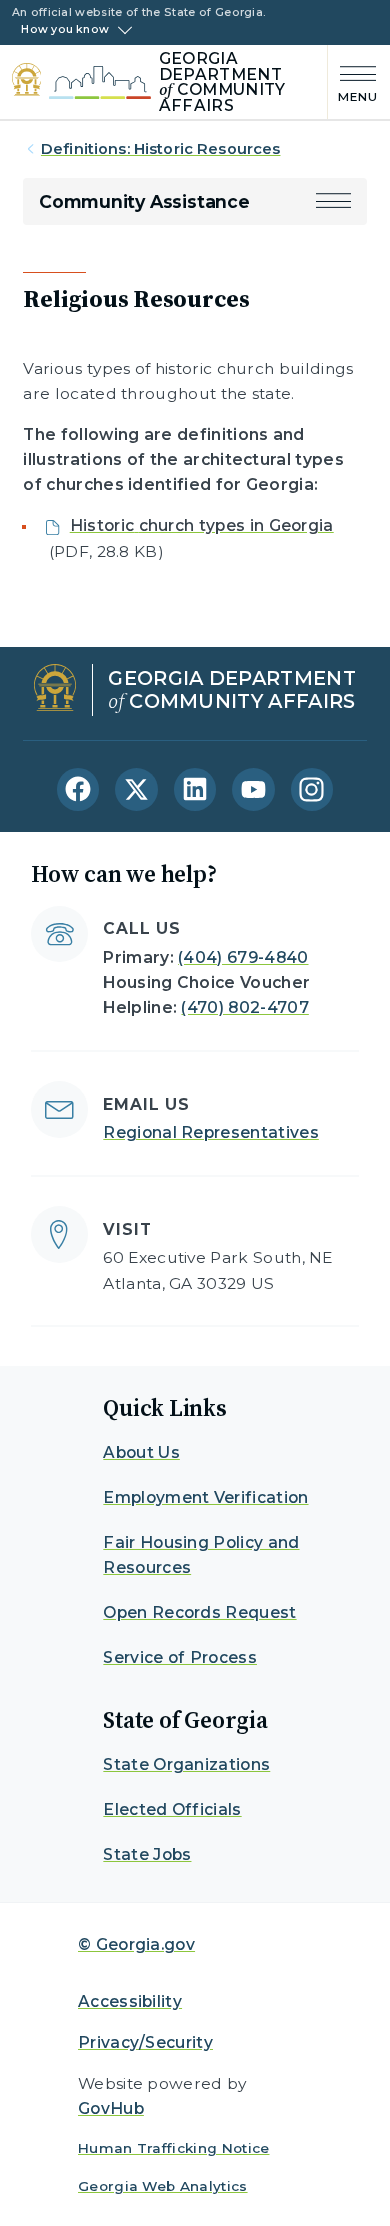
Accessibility (130, 2001)
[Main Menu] (353, 82)
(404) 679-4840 (243, 957)
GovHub (111, 2108)
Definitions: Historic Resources (161, 149)
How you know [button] (65, 30)
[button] (333, 201)
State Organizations (186, 1764)
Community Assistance (144, 201)
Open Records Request (199, 1612)
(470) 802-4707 (244, 1007)
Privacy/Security (145, 2042)
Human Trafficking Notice (174, 2148)
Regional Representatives (211, 1132)
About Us (141, 1452)
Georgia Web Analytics (163, 2186)
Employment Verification (205, 1497)
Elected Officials (172, 1809)
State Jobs (147, 1854)
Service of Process (180, 1657)
